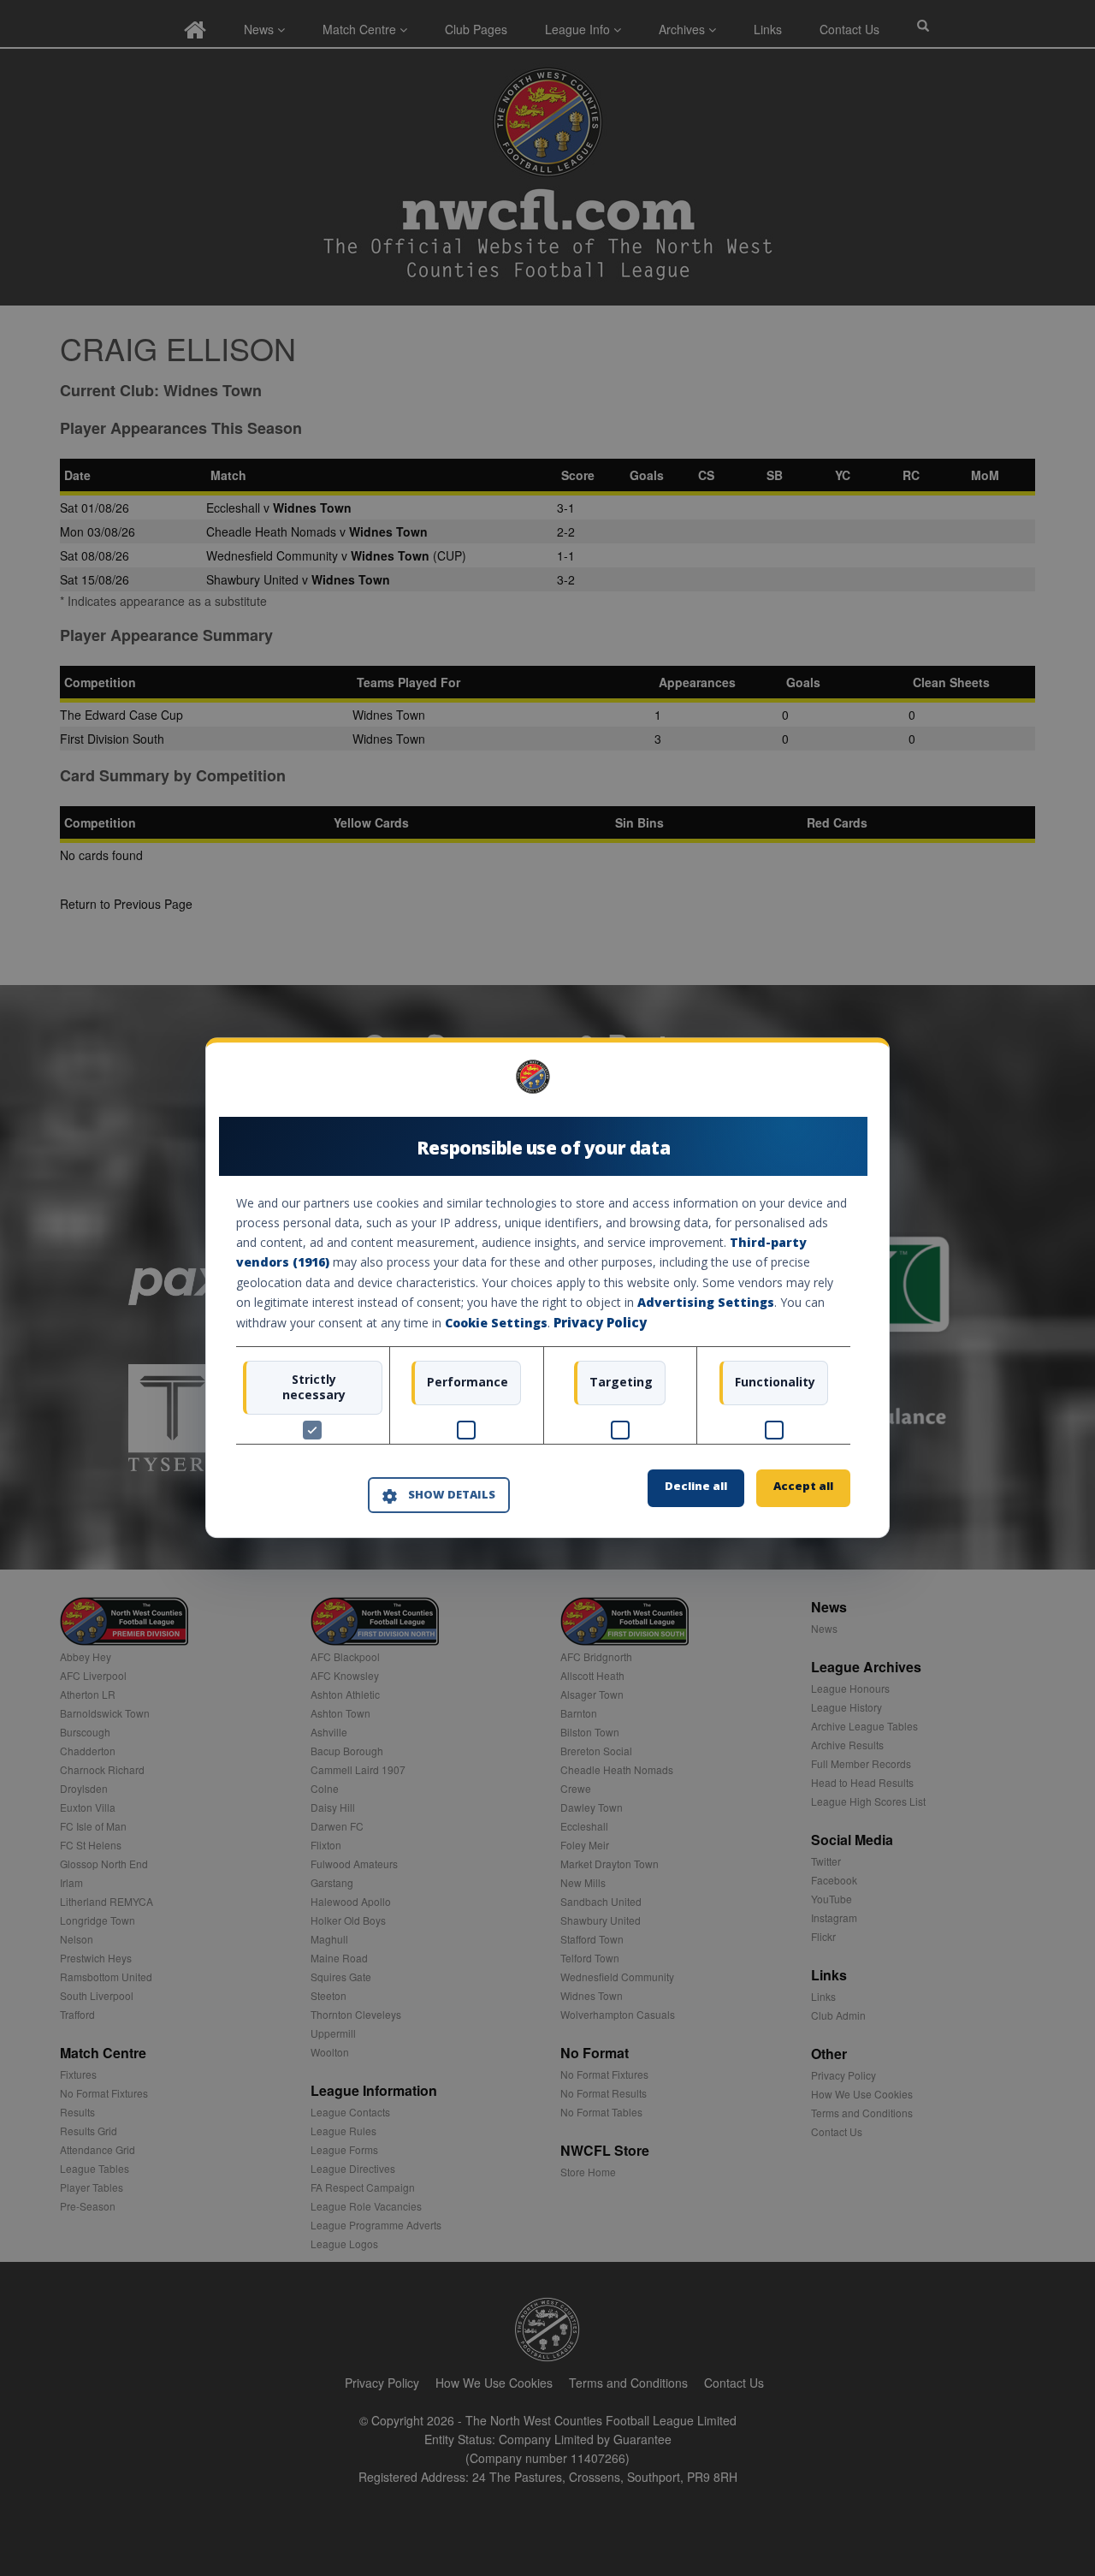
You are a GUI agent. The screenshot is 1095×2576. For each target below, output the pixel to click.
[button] (439, 1495)
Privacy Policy (600, 1322)
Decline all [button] (696, 1487)
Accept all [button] (803, 1487)
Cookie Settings (496, 1323)
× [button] (844, 1083)
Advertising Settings (706, 1302)
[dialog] (547, 1288)
